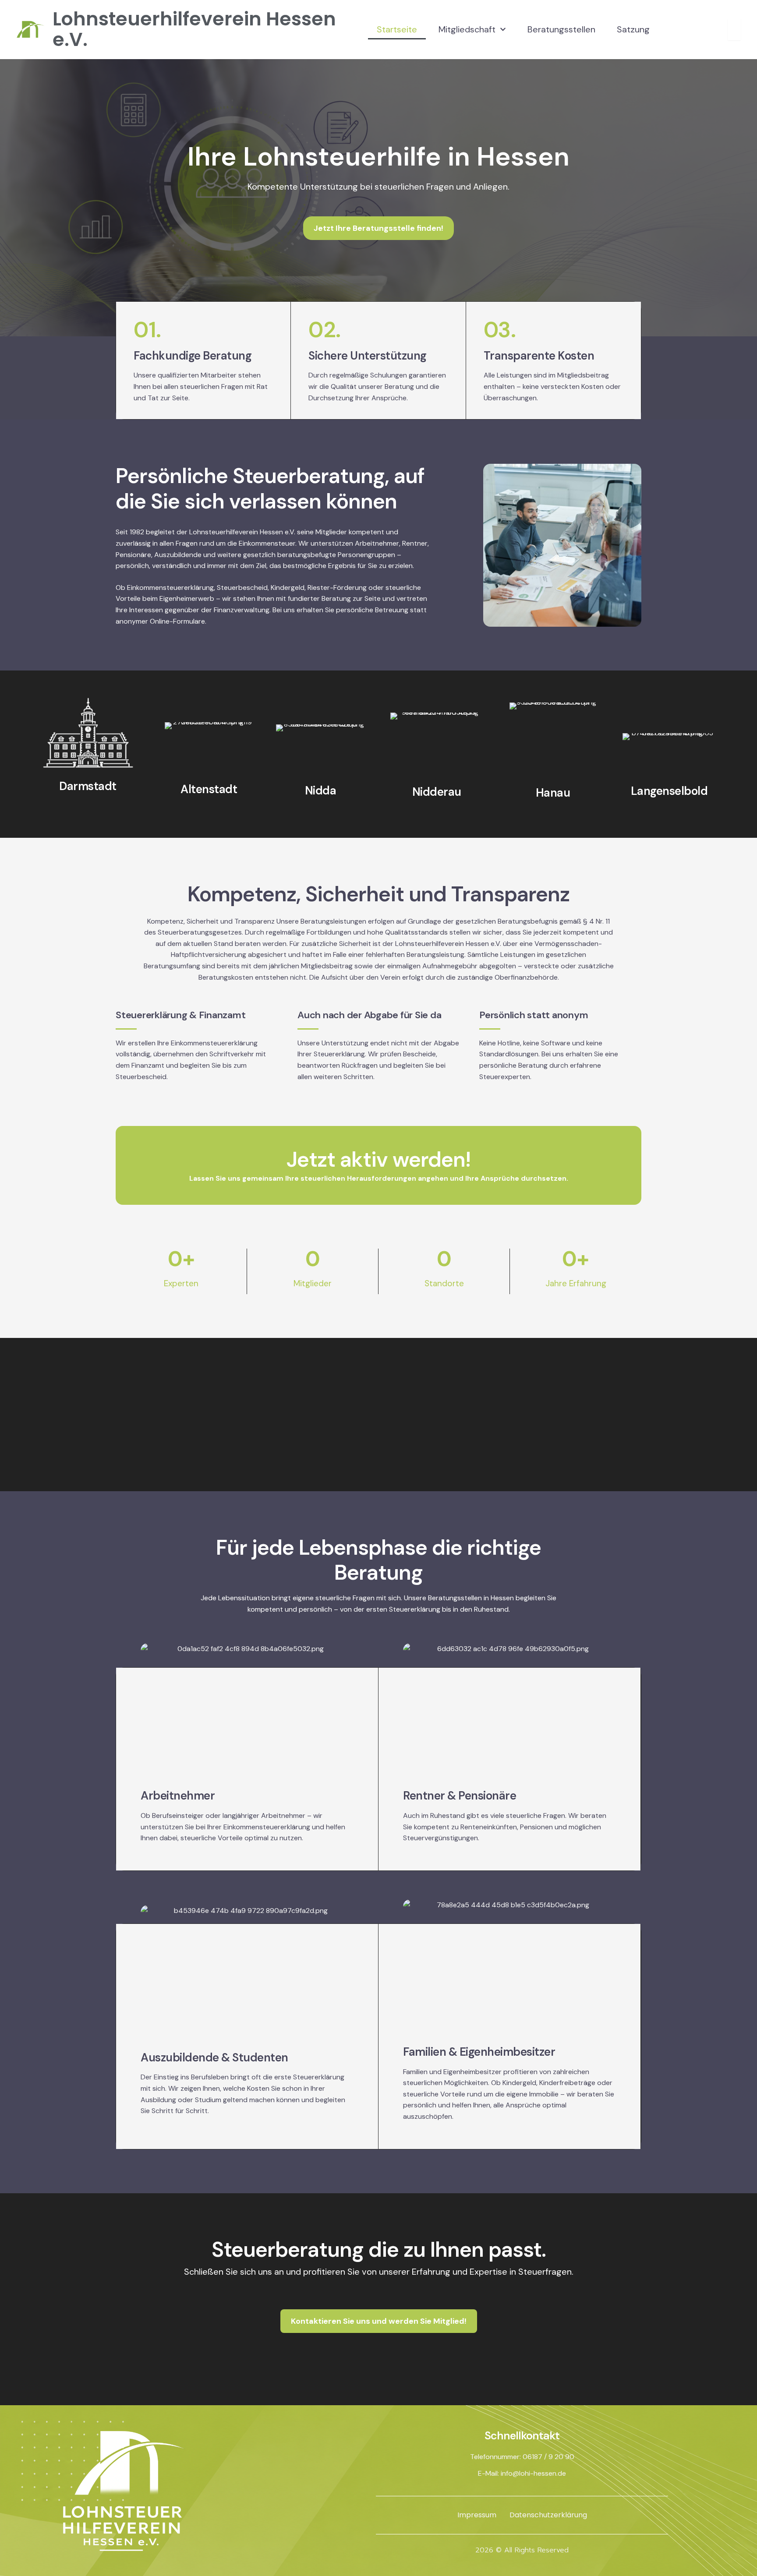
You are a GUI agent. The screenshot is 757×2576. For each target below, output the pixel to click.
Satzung (633, 29)
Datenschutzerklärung (548, 2515)
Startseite (397, 29)
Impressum (477, 2515)
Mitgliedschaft (467, 29)
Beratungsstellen (561, 29)
